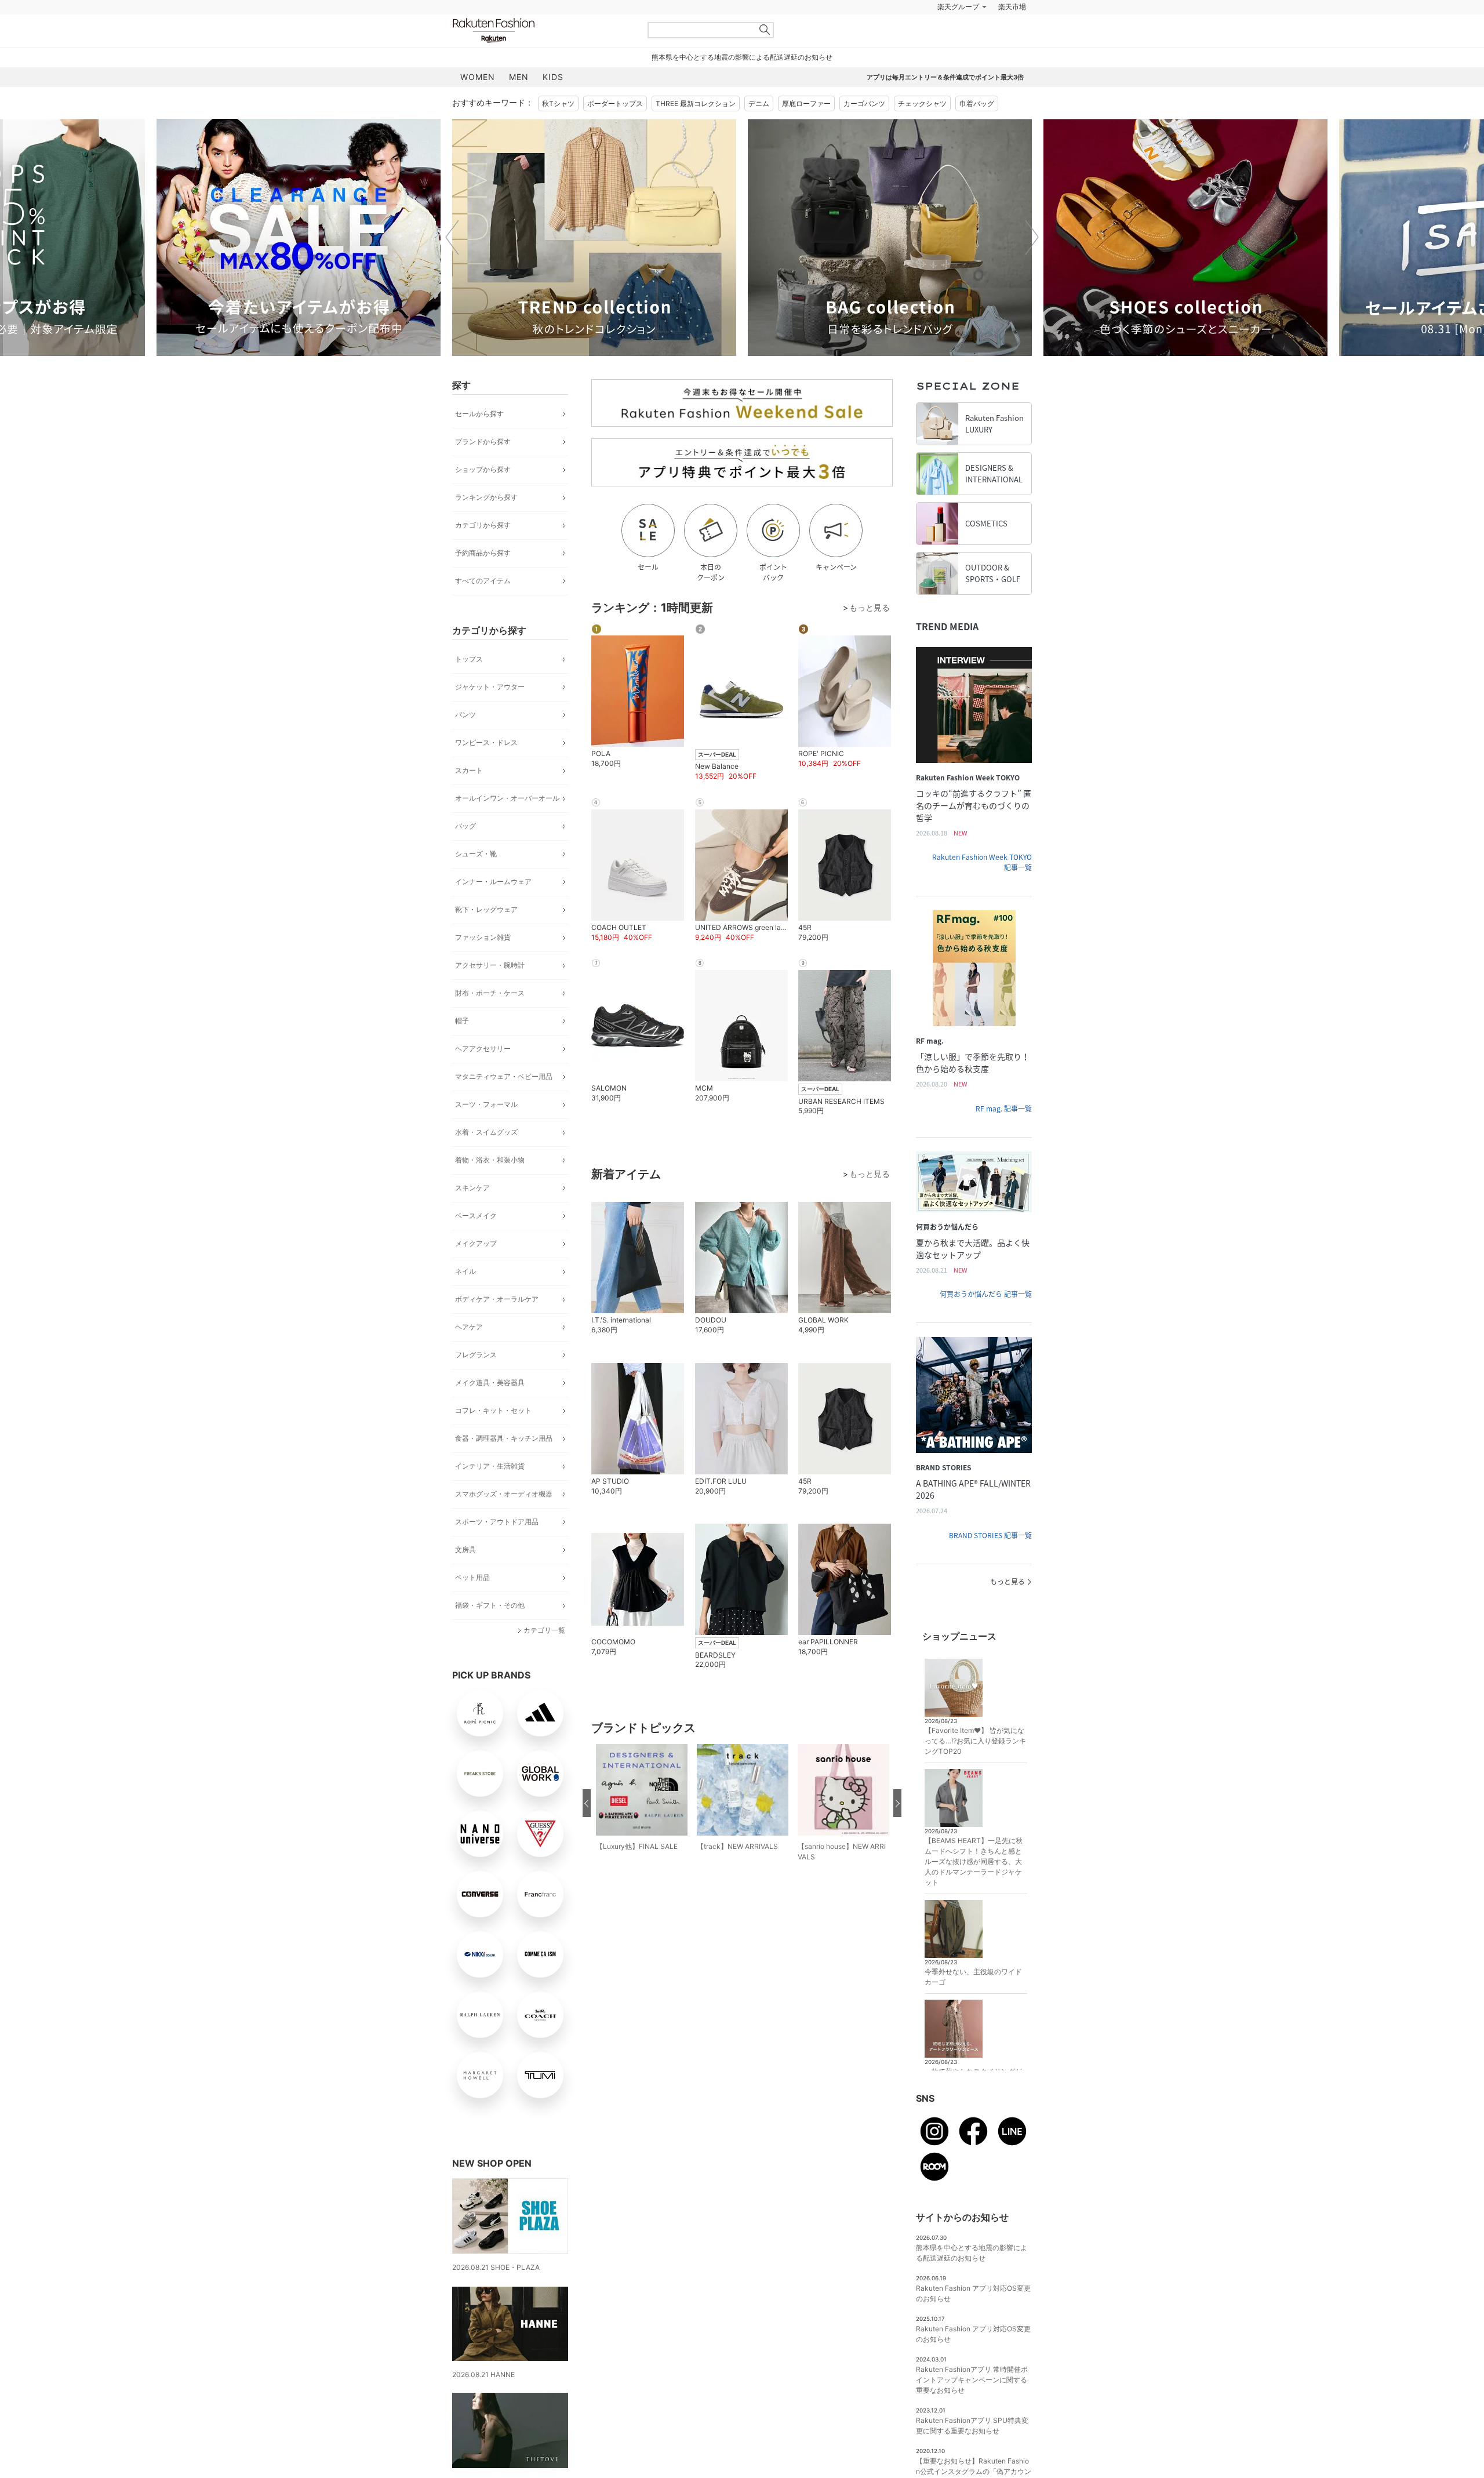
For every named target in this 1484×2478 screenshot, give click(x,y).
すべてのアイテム (483, 581)
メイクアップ (476, 1243)
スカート (469, 770)
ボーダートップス (615, 103)
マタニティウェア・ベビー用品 (504, 1076)
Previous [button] (452, 237)
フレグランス (476, 1355)
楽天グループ (958, 7)
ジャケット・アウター (490, 687)
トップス (469, 659)
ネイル (465, 1271)
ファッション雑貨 (483, 937)
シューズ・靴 (476, 854)
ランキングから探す (486, 497)
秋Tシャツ (558, 103)
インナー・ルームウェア (493, 882)
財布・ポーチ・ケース (490, 993)
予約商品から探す (483, 553)
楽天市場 (1012, 7)
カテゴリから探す (483, 525)
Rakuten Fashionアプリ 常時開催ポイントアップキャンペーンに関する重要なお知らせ (972, 2380)
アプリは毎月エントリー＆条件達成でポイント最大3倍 (945, 77)
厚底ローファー (806, 103)
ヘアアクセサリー (483, 1049)
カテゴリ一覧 (544, 1630)
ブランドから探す (483, 442)
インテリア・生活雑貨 (490, 1466)
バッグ (465, 826)
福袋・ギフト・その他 (490, 1605)
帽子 (462, 1021)
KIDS (553, 77)
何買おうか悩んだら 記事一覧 (986, 1294)
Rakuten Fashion (542, 30)
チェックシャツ (922, 103)
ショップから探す (483, 469)
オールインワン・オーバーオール (507, 798)
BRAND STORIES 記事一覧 (990, 1535)
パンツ (465, 715)
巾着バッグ (977, 103)
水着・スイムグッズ (486, 1132)
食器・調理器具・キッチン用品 (504, 1438)
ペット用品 (472, 1577)
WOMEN (478, 77)
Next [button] (1032, 237)
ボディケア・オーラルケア (497, 1299)
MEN (519, 77)
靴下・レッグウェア (486, 909)
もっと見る (1007, 1582)
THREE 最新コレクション (696, 103)
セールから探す (479, 414)
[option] (299, 237)
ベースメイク (476, 1216)
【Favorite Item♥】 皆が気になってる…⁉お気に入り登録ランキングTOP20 (975, 1741)
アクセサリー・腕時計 (490, 965)
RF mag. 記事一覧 (1004, 1109)
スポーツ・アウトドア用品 (497, 1522)
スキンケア (472, 1188)
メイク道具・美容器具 (490, 1382)
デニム (759, 103)
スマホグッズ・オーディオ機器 (504, 1494)
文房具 (465, 1549)
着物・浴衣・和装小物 (490, 1160)
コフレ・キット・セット (493, 1410)
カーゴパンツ (864, 103)
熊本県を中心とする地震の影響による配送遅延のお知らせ (742, 57)
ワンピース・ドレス (486, 742)
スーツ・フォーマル (486, 1104)
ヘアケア (469, 1327)
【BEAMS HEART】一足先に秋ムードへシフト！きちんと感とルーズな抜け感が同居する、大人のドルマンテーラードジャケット (974, 1861)
